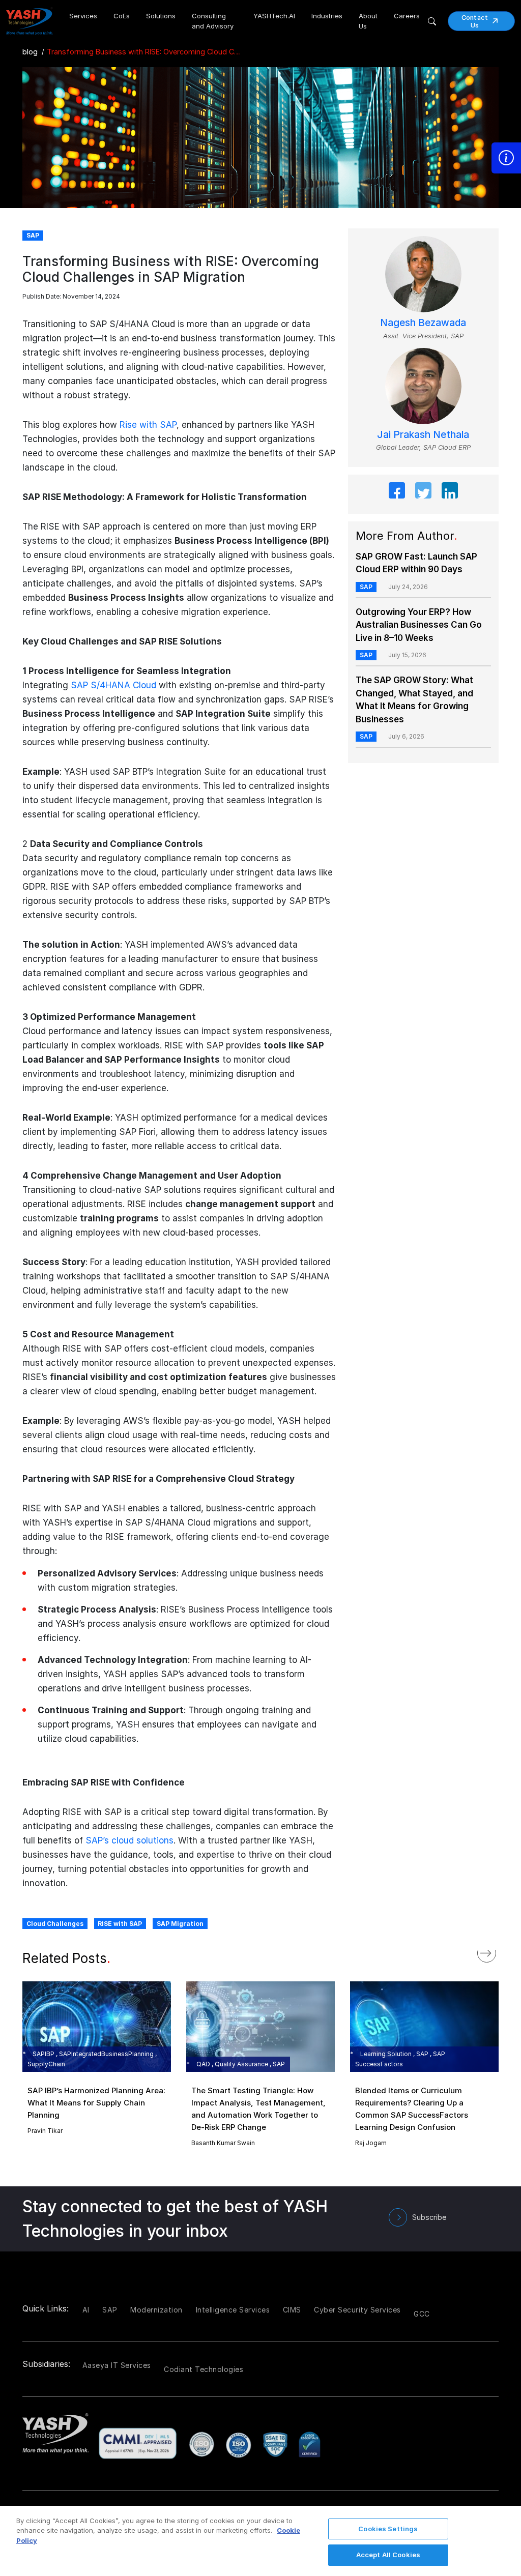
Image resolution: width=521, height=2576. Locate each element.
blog (30, 52)
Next (497, 1951)
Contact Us (475, 21)
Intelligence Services (233, 2310)
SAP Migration (180, 1924)
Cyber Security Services (357, 2310)
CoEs (122, 16)
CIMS (292, 2310)
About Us (368, 21)
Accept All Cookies (388, 2555)
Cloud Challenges (55, 1924)
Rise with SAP (148, 425)
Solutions (161, 16)
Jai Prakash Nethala (423, 435)
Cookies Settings (388, 2529)
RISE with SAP (120, 1924)
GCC (422, 2314)
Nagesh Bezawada (423, 323)
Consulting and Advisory (213, 21)
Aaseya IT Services (117, 2365)
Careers (407, 16)
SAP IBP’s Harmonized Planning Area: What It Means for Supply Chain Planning (96, 2103)
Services (83, 16)
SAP (366, 587)
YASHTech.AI (274, 16)
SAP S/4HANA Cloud (113, 685)
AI (86, 2310)
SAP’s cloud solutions (129, 1840)
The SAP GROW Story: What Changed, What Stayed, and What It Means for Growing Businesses (414, 700)
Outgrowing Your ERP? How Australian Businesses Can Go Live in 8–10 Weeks (419, 625)
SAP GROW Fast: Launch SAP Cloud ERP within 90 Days (416, 563)
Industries (327, 16)
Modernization (156, 2310)
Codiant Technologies (204, 2369)
